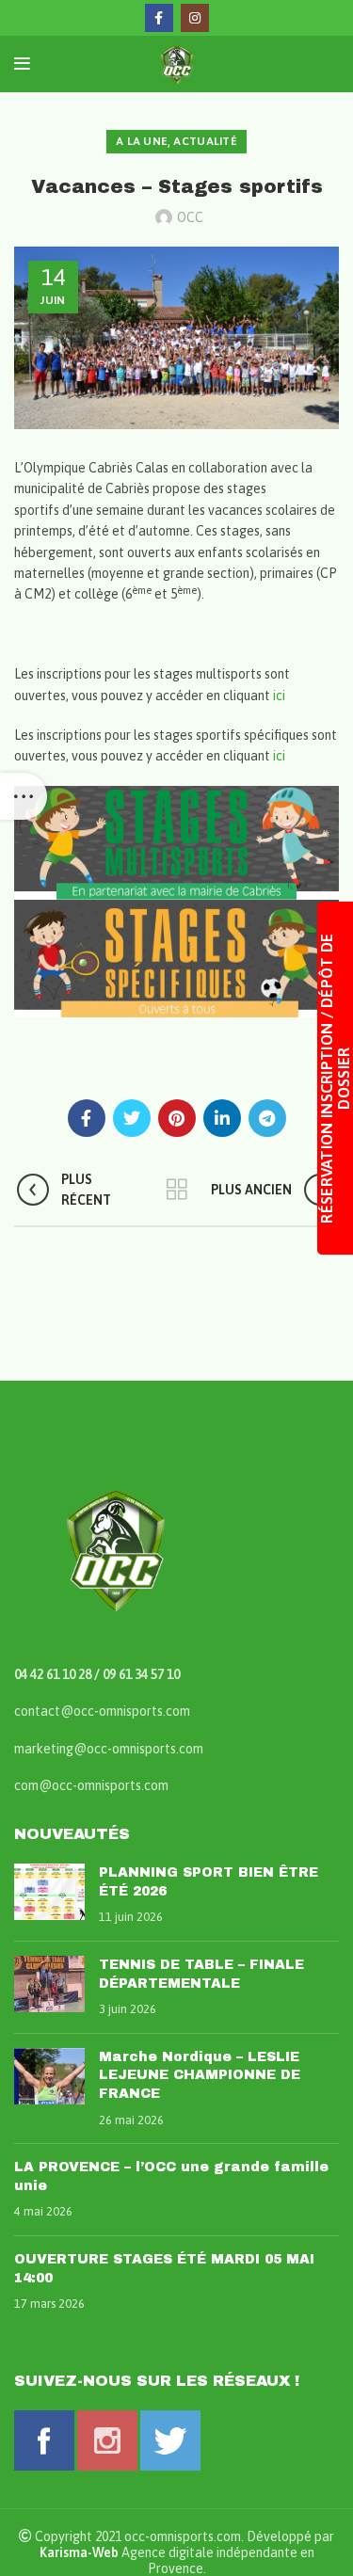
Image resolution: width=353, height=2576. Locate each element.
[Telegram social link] (267, 1118)
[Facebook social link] (159, 18)
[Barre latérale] (24, 796)
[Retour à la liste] (177, 1190)
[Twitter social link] (132, 1118)
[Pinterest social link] (177, 1118)
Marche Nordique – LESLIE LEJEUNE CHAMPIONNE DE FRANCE (200, 2075)
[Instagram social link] (195, 18)
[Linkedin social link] (222, 1118)
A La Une (142, 141)
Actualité (205, 141)
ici (279, 696)
